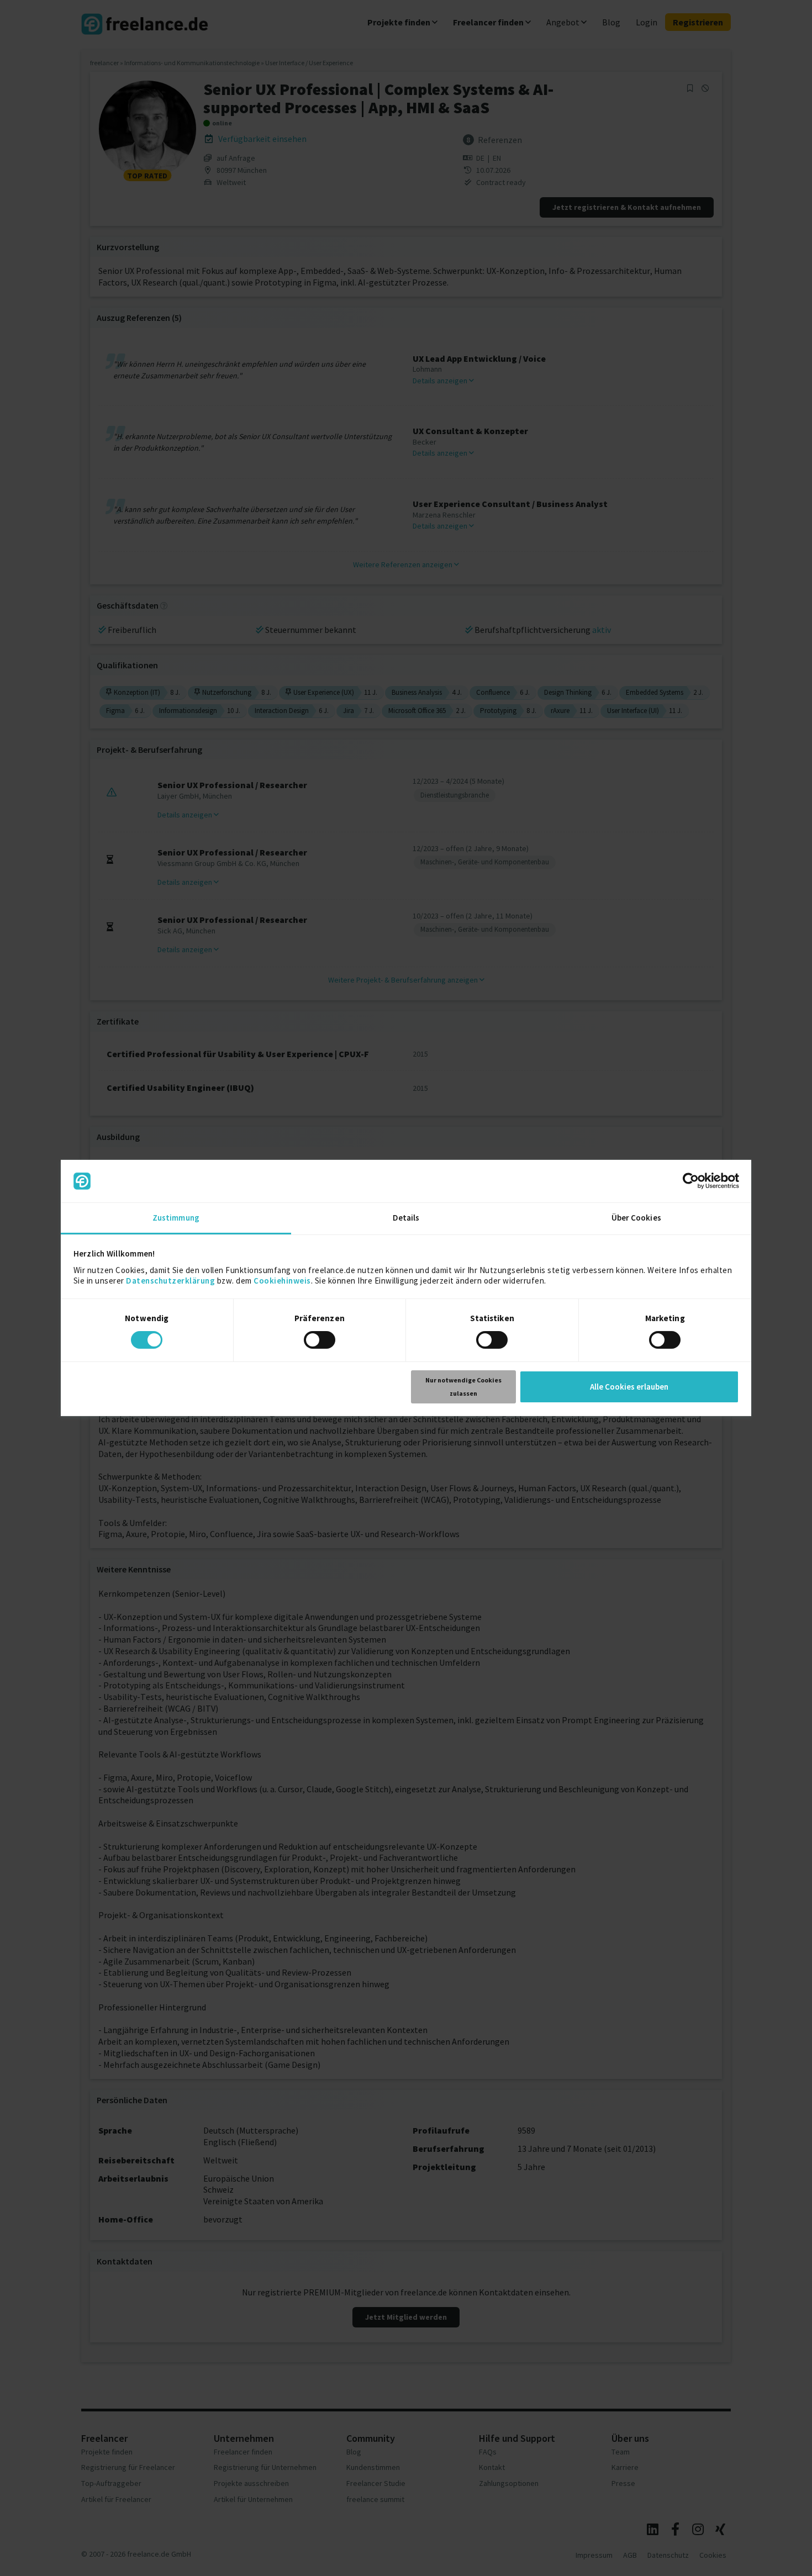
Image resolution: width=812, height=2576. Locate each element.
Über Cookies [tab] (636, 1218)
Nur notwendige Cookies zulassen (463, 1387)
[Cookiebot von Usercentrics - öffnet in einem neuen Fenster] (691, 1181)
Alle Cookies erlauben (629, 1387)
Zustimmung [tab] (176, 1218)
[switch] (321, 1342)
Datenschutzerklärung (170, 1281)
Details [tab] (406, 1218)
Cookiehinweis (282, 1281)
